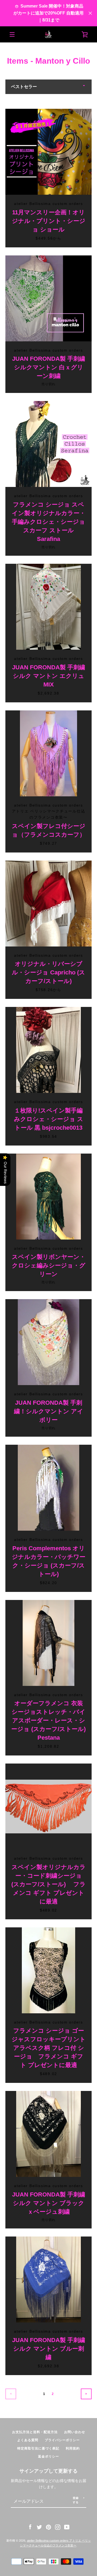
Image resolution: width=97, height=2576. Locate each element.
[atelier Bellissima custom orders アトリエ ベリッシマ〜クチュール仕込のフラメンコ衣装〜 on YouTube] (67, 2527)
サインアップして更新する (48, 2471)
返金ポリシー (48, 2456)
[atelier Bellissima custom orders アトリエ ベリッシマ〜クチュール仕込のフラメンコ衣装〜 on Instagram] (58, 2527)
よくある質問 (28, 2440)
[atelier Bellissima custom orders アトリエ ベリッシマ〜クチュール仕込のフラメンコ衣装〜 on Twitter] (39, 2527)
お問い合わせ (75, 2432)
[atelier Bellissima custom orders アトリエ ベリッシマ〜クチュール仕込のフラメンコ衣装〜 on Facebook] (30, 2527)
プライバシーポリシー (62, 2440)
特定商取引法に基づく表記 (38, 2448)
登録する (76, 2500)
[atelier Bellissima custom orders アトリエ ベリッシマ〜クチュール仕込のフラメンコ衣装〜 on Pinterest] (48, 2527)
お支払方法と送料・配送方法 (35, 2432)
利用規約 (73, 2448)
